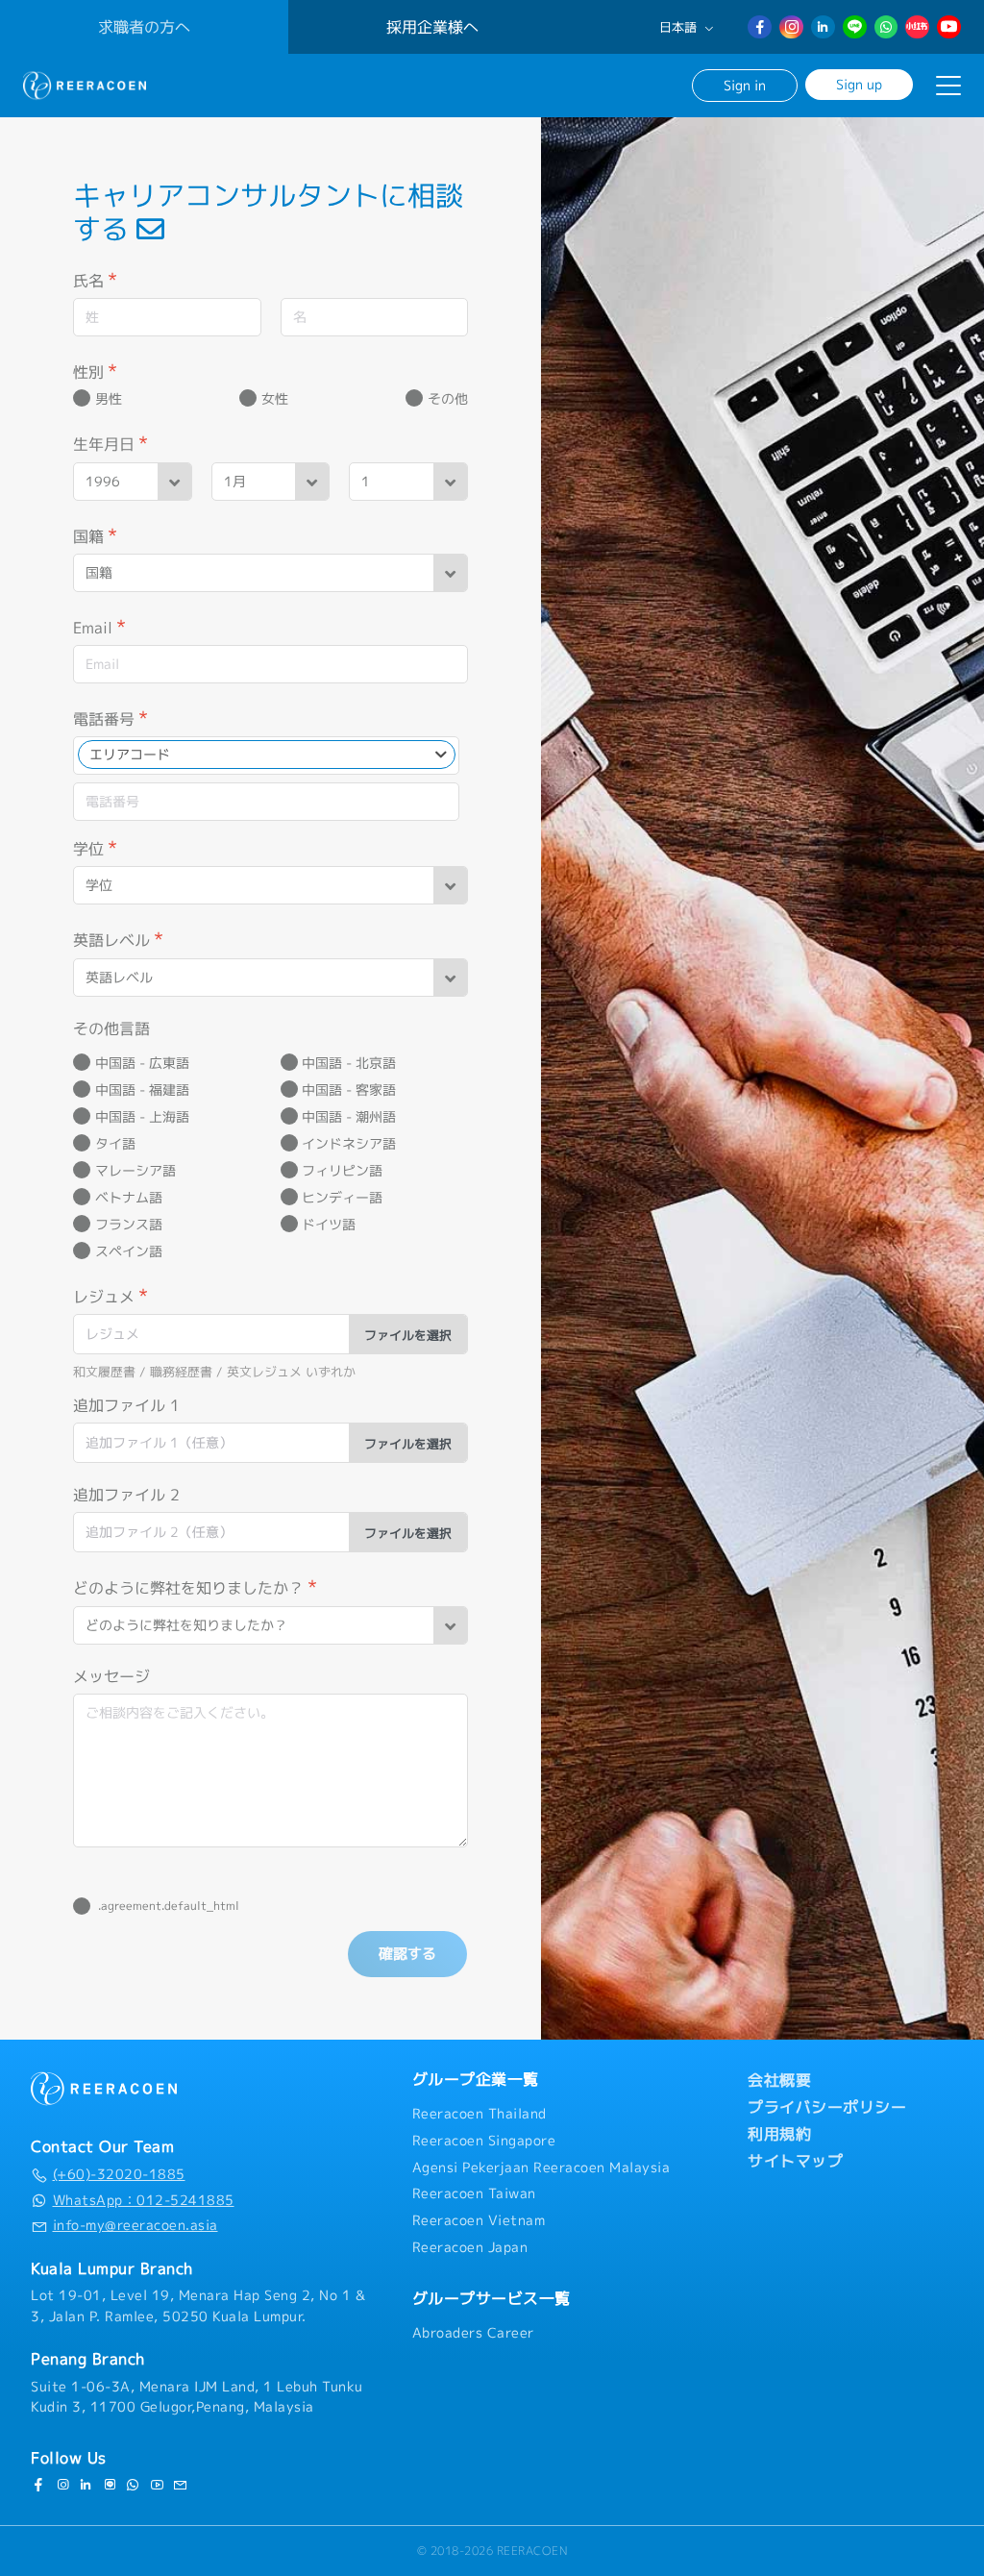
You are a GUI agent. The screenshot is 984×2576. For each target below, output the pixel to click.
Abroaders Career (473, 2333)
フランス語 (129, 1225)
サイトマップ (795, 2161)
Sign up (859, 84)
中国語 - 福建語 (142, 1090)
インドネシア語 (349, 1144)
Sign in (745, 85)
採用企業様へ (432, 27)
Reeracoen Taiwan (474, 2193)
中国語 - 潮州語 (349, 1117)
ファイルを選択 (408, 1335)
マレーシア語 (135, 1171)
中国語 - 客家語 (349, 1090)
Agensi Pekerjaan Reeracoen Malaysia (541, 2167)
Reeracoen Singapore (484, 2141)
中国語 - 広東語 (142, 1063)
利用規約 (779, 2134)
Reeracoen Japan (470, 2247)
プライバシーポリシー (827, 2107)
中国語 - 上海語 (142, 1117)
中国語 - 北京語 (349, 1063)
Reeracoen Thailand (480, 2114)
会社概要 (779, 2080)
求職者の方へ (144, 27)
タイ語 (115, 1144)
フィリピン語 (342, 1171)
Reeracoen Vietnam (479, 2220)
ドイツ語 (329, 1225)
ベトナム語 (129, 1198)
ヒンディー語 (342, 1198)
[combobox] (267, 755)
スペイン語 (129, 1251)
